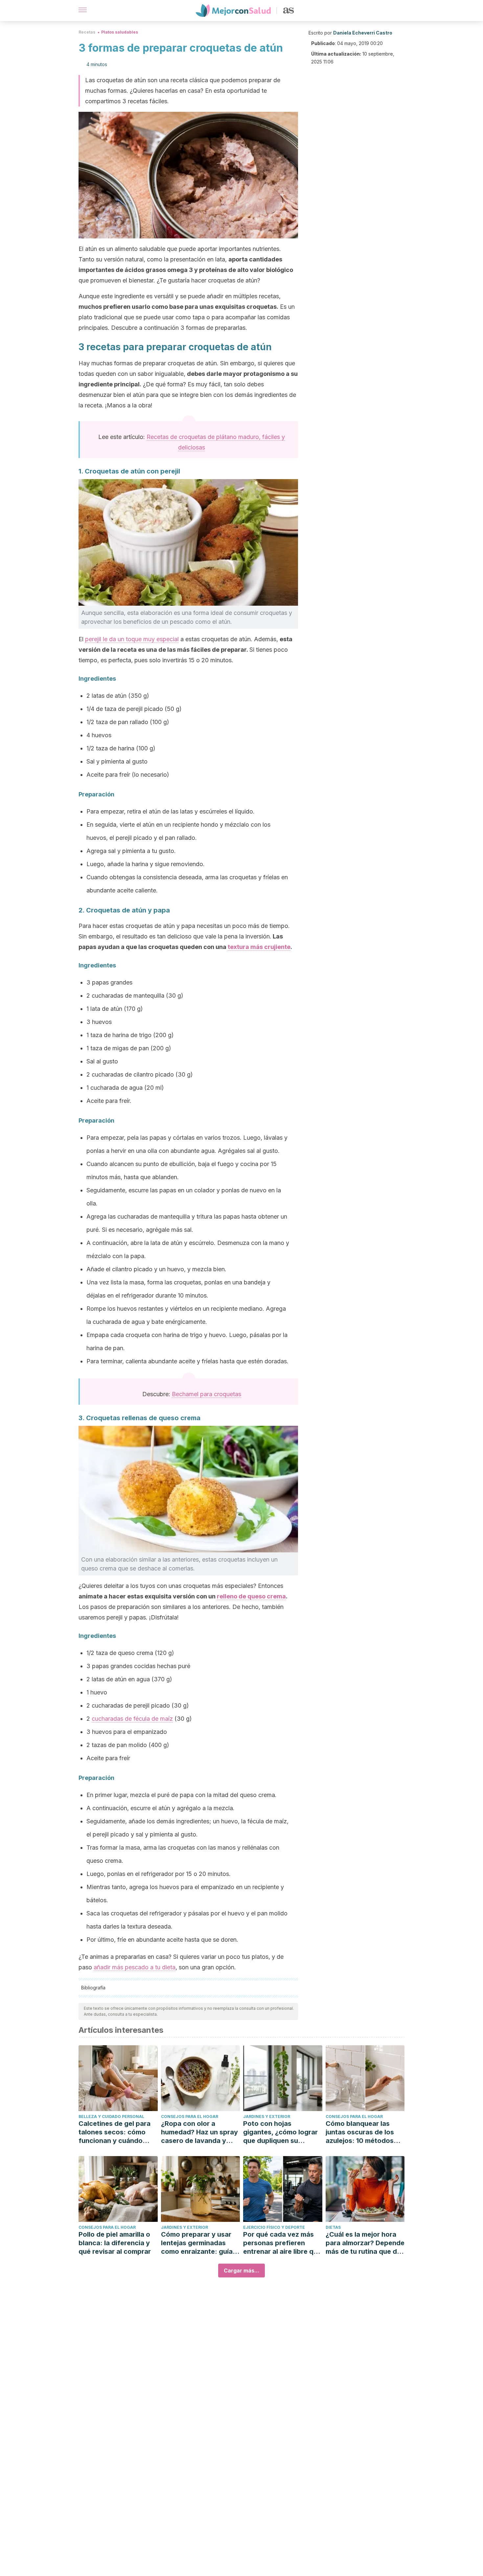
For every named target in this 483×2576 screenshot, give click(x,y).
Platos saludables (120, 32)
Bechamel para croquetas (207, 1394)
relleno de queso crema (251, 1596)
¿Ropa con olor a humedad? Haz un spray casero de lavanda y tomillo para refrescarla (199, 2132)
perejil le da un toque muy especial (132, 639)
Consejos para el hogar (190, 2116)
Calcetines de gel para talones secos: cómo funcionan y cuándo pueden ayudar (115, 2132)
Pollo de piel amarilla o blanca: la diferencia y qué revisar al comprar (115, 2243)
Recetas (87, 32)
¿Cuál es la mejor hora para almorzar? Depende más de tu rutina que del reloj (365, 2243)
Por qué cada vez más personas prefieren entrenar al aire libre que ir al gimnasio (282, 2243)
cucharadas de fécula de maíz (132, 1719)
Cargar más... (241, 2271)
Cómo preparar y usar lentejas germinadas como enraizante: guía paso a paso (197, 2243)
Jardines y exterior (267, 2116)
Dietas (333, 2227)
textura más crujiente (259, 947)
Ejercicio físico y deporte (274, 2227)
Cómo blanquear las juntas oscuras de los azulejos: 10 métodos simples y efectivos (360, 2132)
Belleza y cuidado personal (111, 2116)
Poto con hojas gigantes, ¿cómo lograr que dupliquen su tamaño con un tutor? (280, 2132)
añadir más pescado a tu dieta (135, 1967)
